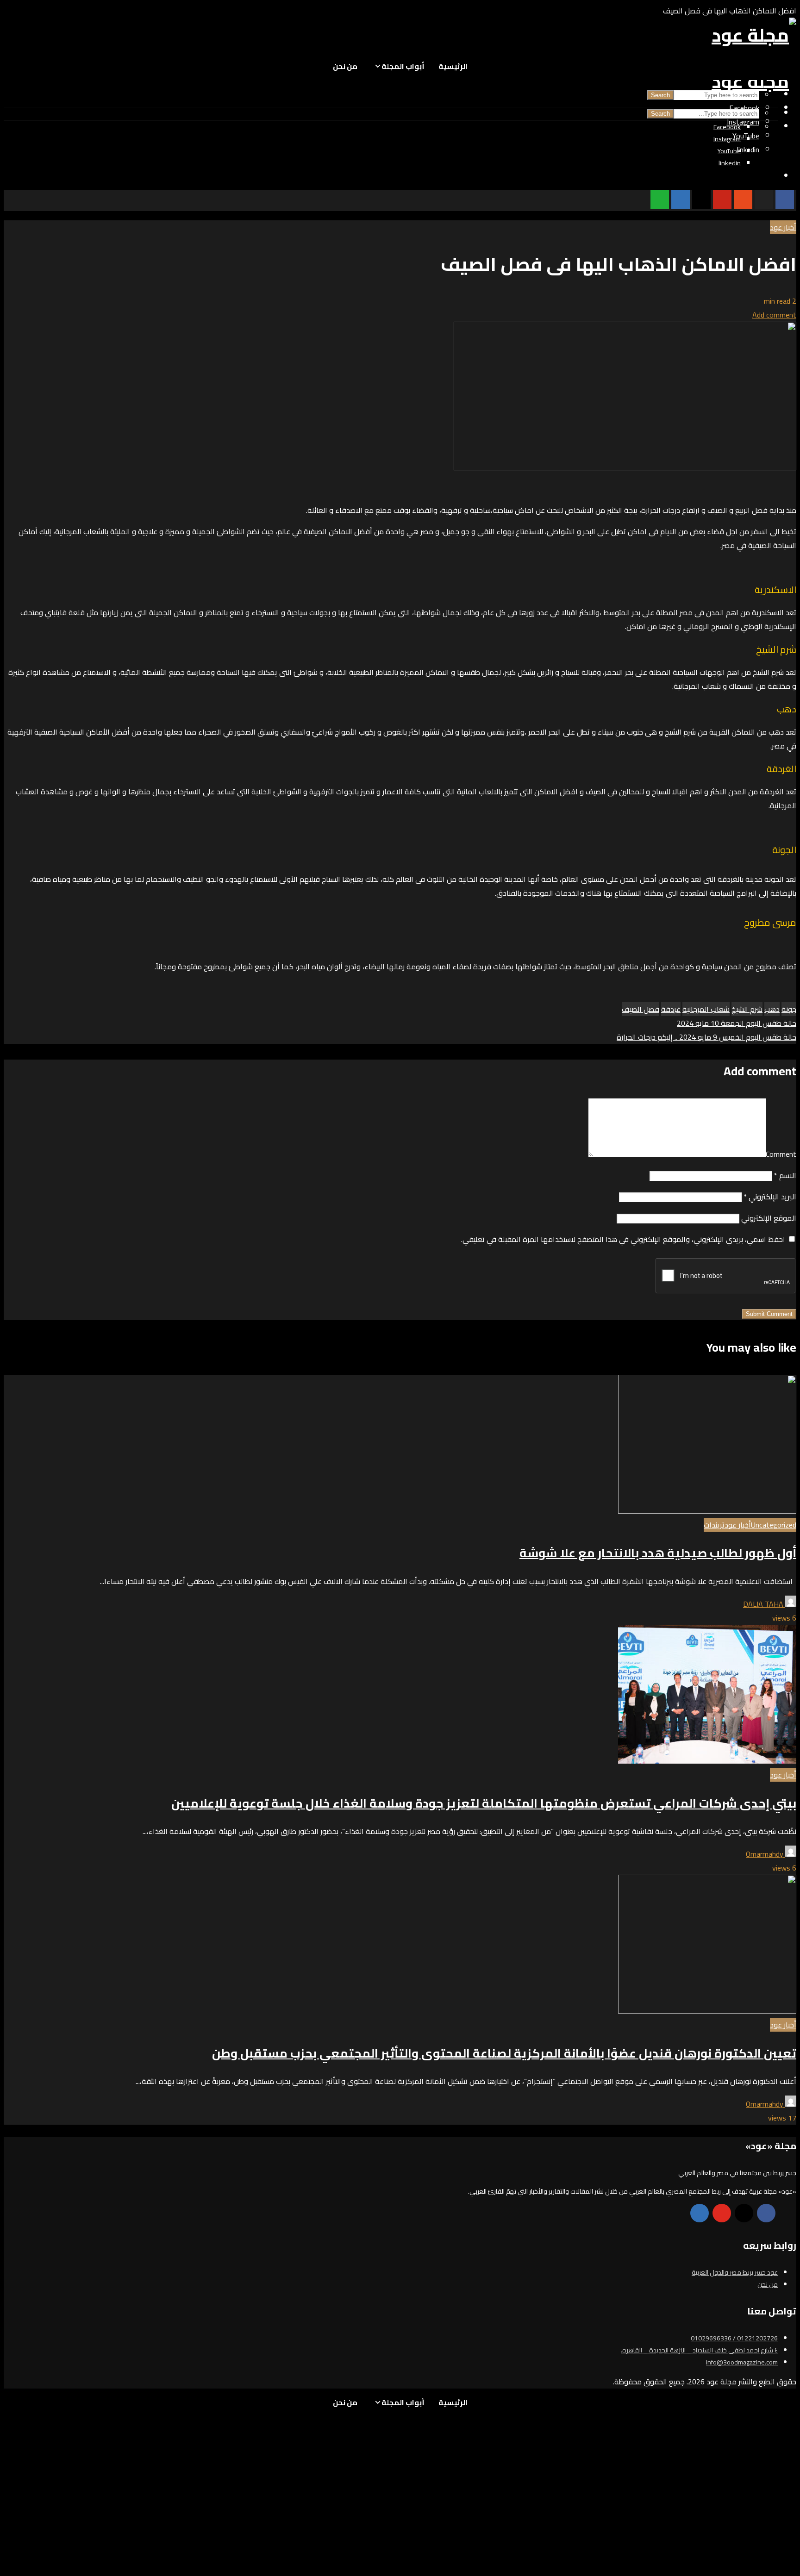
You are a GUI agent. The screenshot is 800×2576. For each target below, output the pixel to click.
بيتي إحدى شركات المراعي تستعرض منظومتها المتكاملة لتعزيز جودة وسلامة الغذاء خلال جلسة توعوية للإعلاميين (484, 1803)
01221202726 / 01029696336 (734, 2338)
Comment (781, 1154)
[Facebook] (766, 2213)
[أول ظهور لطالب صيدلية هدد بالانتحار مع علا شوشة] (707, 1511)
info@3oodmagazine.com (742, 2362)
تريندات (714, 1525)
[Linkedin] (700, 2213)
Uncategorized (774, 1525)
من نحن (345, 66)
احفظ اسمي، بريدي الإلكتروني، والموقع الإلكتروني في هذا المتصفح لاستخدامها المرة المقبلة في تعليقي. (623, 1239)
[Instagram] (744, 2213)
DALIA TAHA (764, 1604)
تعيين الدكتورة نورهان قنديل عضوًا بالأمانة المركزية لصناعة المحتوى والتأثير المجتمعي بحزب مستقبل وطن (504, 2053)
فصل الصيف (641, 1009)
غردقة (671, 1009)
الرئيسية (453, 66)
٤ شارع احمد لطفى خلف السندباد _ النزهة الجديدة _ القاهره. (699, 2350)
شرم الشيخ (747, 1009)
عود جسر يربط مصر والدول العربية (735, 2272)
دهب (772, 1009)
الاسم (785, 1175)
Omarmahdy (766, 1854)
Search (660, 95)
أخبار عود (783, 227)
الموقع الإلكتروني (769, 1218)
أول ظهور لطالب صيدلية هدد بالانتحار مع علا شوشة (658, 1553)
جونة (789, 1009)
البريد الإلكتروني (770, 1197)
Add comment (774, 315)
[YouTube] (722, 2213)
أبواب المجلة (403, 66)
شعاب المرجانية (706, 1009)
